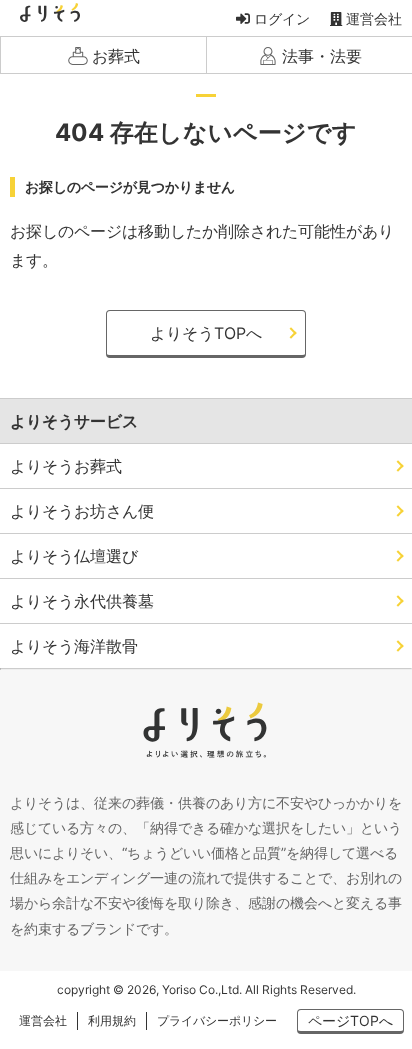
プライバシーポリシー (217, 1020)
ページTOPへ (350, 1020)
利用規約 (112, 1020)
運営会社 (372, 18)
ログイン (280, 18)
